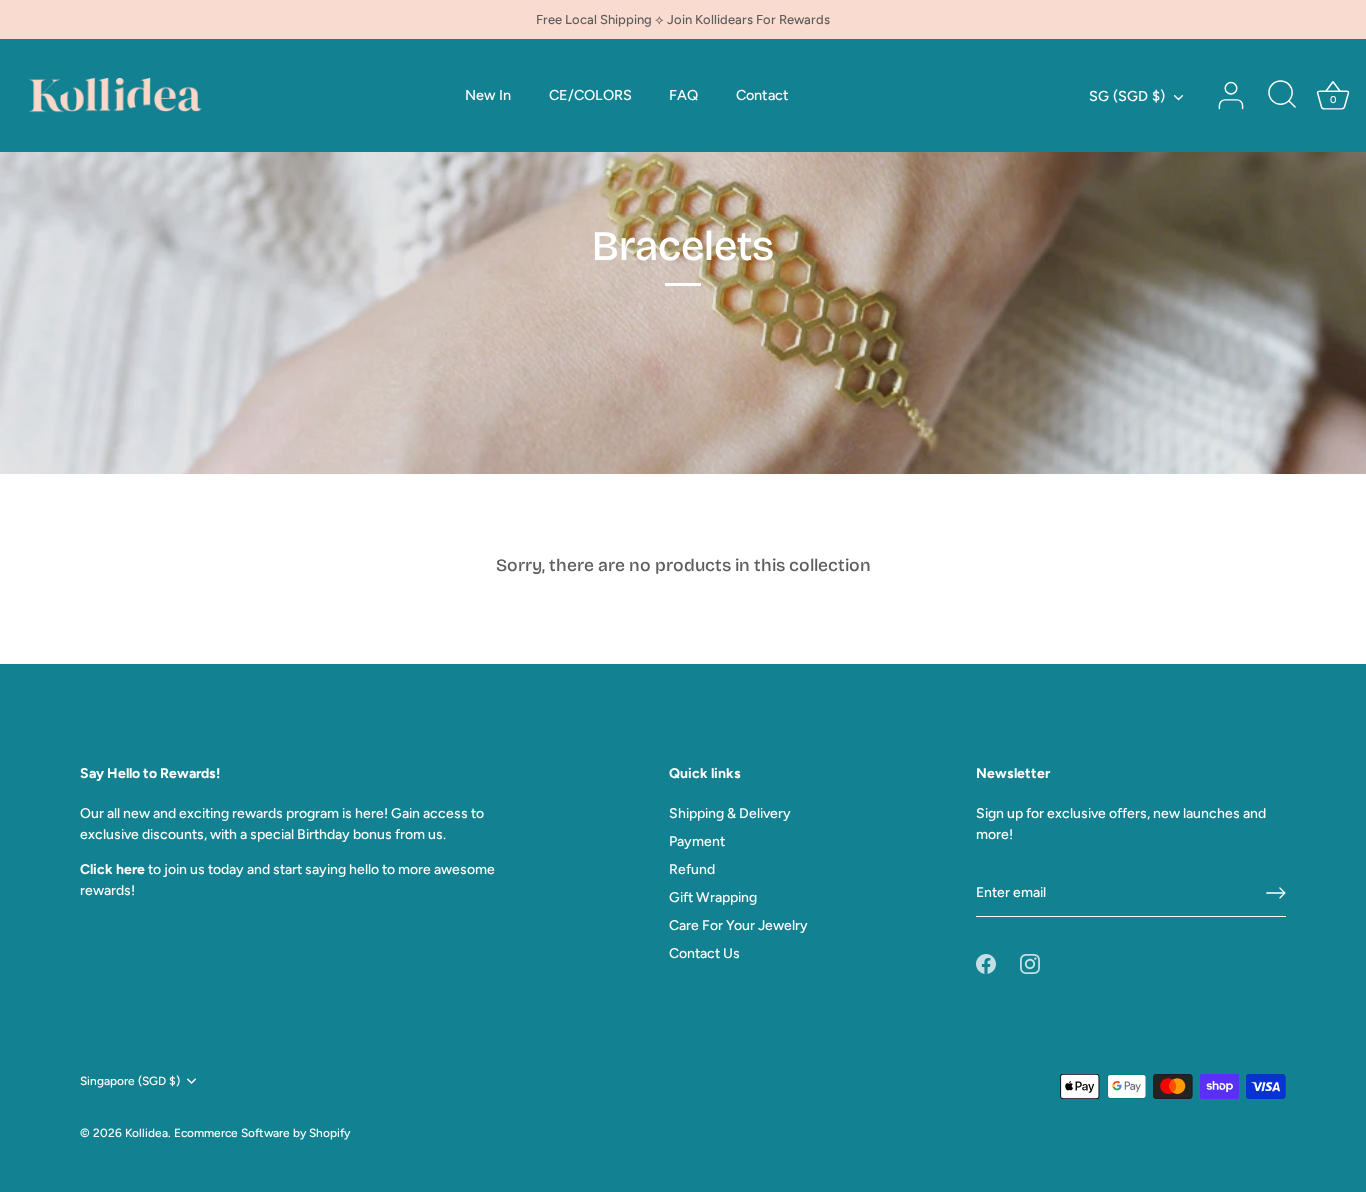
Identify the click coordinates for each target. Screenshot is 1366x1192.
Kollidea (146, 1133)
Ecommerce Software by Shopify (262, 1133)
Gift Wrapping (713, 897)
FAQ (683, 95)
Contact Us (704, 953)
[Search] (1282, 96)
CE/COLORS (590, 95)
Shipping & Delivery (730, 813)
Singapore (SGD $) (130, 1081)
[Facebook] (986, 962)
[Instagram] (1030, 962)
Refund (692, 869)
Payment (697, 841)
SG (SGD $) (1127, 96)
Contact (762, 95)
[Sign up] (1276, 893)
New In (488, 95)
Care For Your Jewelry (738, 925)
